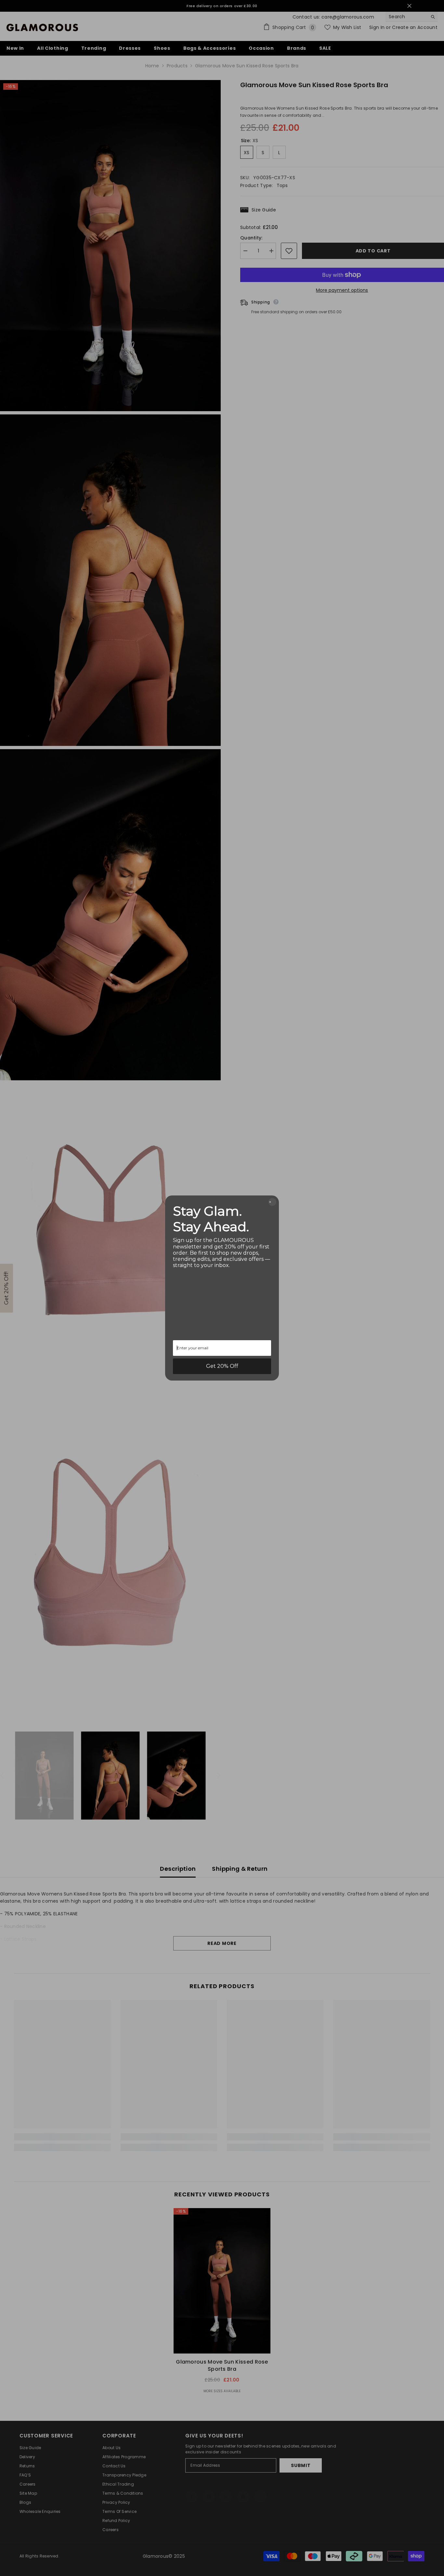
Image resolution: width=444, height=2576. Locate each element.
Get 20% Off (222, 1366)
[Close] (272, 1202)
